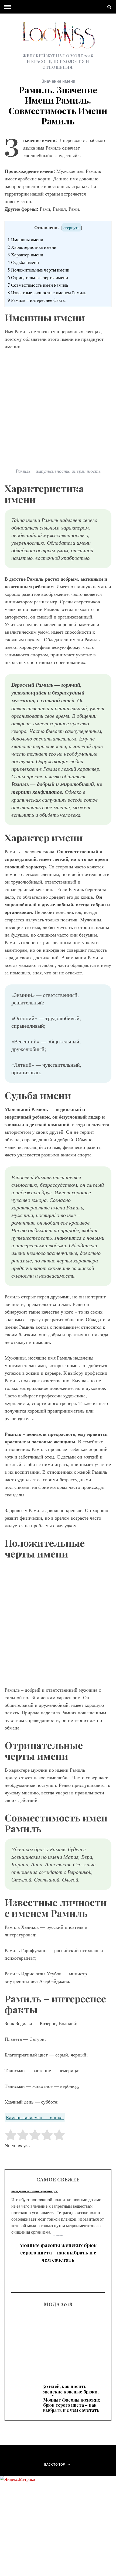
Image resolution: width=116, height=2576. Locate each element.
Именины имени (25, 239)
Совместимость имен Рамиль (38, 285)
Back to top (55, 2465)
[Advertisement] (58, 1624)
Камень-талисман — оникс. (35, 2117)
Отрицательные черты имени (38, 277)
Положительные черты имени (38, 270)
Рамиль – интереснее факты (37, 300)
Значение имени (58, 81)
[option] (58, 2251)
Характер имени (25, 255)
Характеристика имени (32, 247)
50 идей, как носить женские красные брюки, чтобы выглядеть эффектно (71, 2394)
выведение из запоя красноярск (35, 2191)
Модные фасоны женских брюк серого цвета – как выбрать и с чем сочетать (58, 2253)
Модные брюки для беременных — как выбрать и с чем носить (58, 2342)
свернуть (71, 227)
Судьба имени (23, 262)
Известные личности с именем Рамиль (47, 292)
